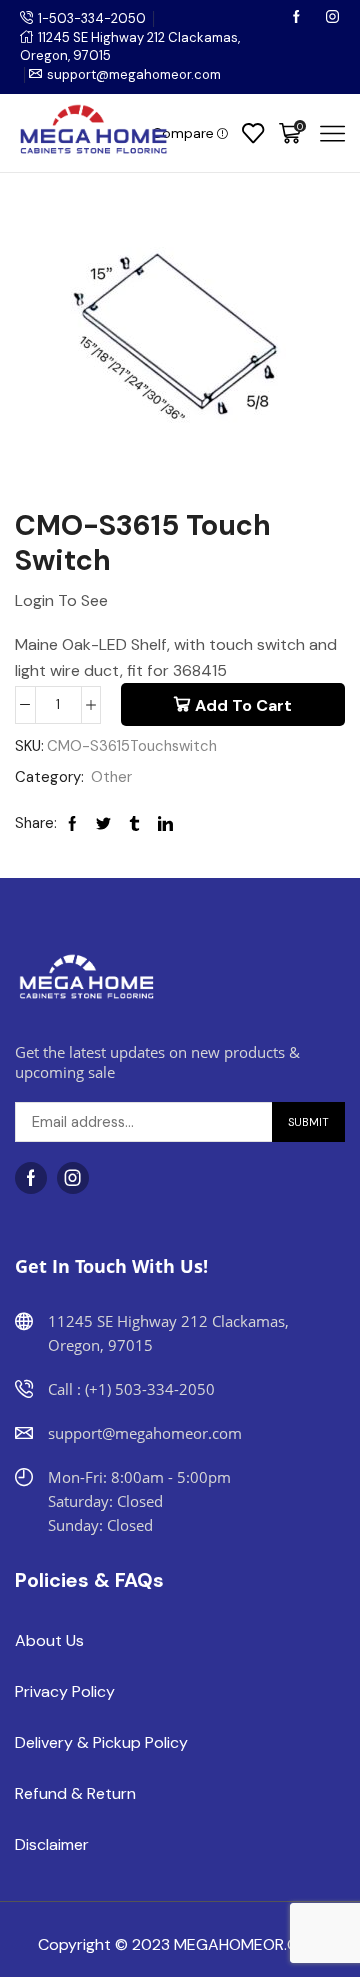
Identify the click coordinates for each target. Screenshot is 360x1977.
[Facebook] (298, 18)
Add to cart (243, 705)
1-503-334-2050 (92, 18)
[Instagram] (332, 18)
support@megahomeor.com (134, 74)
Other (111, 777)
